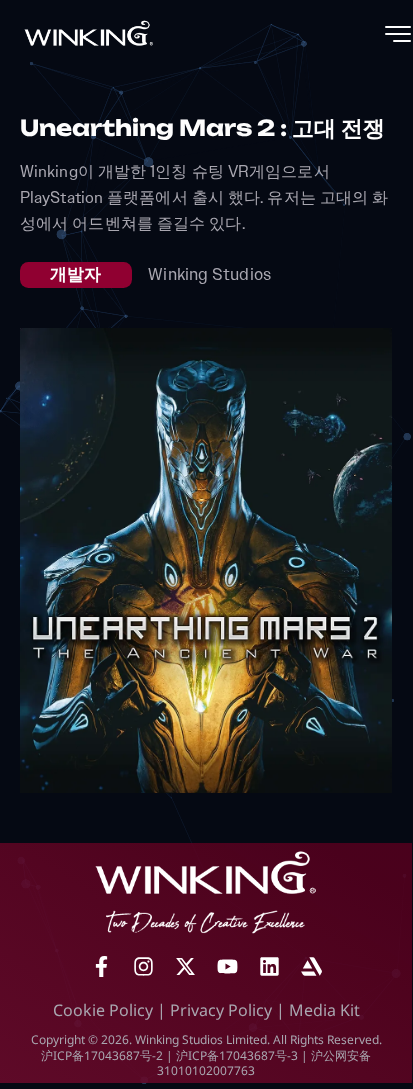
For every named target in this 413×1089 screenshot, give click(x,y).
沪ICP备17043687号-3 (237, 1055)
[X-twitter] (185, 967)
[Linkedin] (269, 967)
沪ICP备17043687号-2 (102, 1055)
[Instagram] (143, 967)
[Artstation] (311, 967)
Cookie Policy (103, 1010)
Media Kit (324, 1010)
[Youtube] (227, 967)
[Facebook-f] (101, 967)
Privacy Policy (221, 1010)
